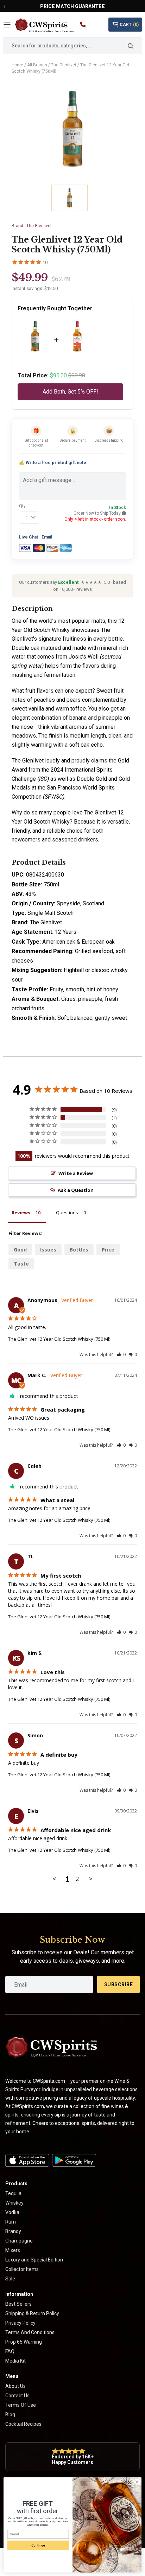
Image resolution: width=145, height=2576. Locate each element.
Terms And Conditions (30, 2332)
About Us (15, 2386)
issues (48, 1250)
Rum (11, 2222)
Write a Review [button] (76, 1173)
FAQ (10, 2351)
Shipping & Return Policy (32, 2313)
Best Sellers (18, 2304)
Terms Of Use (21, 2405)
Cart (129, 25)
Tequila (13, 2193)
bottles (79, 1250)
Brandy (13, 2231)
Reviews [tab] (21, 1213)
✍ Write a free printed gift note (53, 463)
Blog (10, 2415)
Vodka (12, 2212)
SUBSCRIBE (119, 1984)
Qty (22, 506)
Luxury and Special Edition (34, 2260)
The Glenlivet (64, 65)
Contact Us (17, 2396)
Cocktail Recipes (23, 2424)
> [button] (91, 1879)
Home (17, 65)
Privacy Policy (20, 2323)
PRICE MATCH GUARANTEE (72, 6)
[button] (121, 1355)
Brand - (32, 226)
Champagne (19, 2241)
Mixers (13, 2250)
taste (21, 1264)
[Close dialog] (137, 2482)
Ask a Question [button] (76, 1190)
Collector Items (22, 2269)
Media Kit (15, 2361)
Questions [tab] (67, 1213)
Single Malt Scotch (51, 913)
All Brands (37, 65)
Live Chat (29, 537)
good (20, 1250)
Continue (38, 2545)
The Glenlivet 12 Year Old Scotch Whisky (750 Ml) (59, 1339)
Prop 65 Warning (24, 2342)
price (108, 1250)
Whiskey (14, 2203)
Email (47, 537)
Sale (10, 2279)
